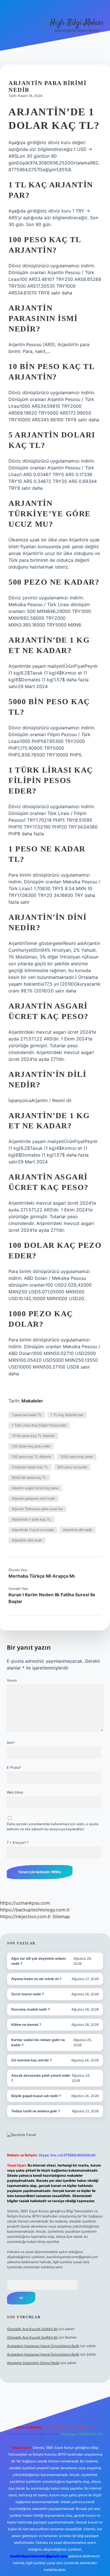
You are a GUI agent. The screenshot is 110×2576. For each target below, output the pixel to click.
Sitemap (61, 1916)
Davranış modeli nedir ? (31, 2009)
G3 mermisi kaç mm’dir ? (32, 2060)
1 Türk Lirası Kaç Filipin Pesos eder (39, 1425)
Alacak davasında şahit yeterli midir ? (41, 2078)
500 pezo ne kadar (72, 1467)
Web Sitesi (15, 1792)
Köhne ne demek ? (26, 2025)
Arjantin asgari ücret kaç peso (35, 1488)
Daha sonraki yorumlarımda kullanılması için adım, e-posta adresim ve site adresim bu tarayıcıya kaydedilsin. (53, 1826)
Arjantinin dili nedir (77, 1530)
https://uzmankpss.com (25, 1903)
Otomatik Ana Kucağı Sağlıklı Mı (32, 2329)
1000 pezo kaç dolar (77, 1457)
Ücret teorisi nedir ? (28, 1994)
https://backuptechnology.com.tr (35, 1910)
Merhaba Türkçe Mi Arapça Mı (42, 1576)
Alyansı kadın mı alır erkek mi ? (37, 1979)
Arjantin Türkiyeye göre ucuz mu (37, 1509)
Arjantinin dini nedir (27, 1540)
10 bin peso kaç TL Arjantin (33, 1436)
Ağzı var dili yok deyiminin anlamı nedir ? (38, 1961)
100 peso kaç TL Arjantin (32, 1457)
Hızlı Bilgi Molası (77, 23)
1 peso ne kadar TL (27, 1415)
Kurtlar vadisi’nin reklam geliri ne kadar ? (38, 2042)
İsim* (11, 1743)
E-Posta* (14, 1767)
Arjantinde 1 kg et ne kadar (33, 1530)
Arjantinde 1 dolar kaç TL (31, 1519)
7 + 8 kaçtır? (18, 1843)
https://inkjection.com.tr (26, 1916)
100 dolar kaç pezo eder (31, 1446)
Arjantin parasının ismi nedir (33, 1498)
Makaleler (32, 1401)
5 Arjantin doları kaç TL (30, 1467)
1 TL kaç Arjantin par (67, 1415)
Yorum (12, 1680)
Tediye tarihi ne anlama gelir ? (36, 2111)
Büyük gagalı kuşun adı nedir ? (36, 2096)
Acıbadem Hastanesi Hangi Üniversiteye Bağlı (43, 2346)
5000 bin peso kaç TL (29, 1477)
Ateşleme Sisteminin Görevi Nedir (33, 2363)
